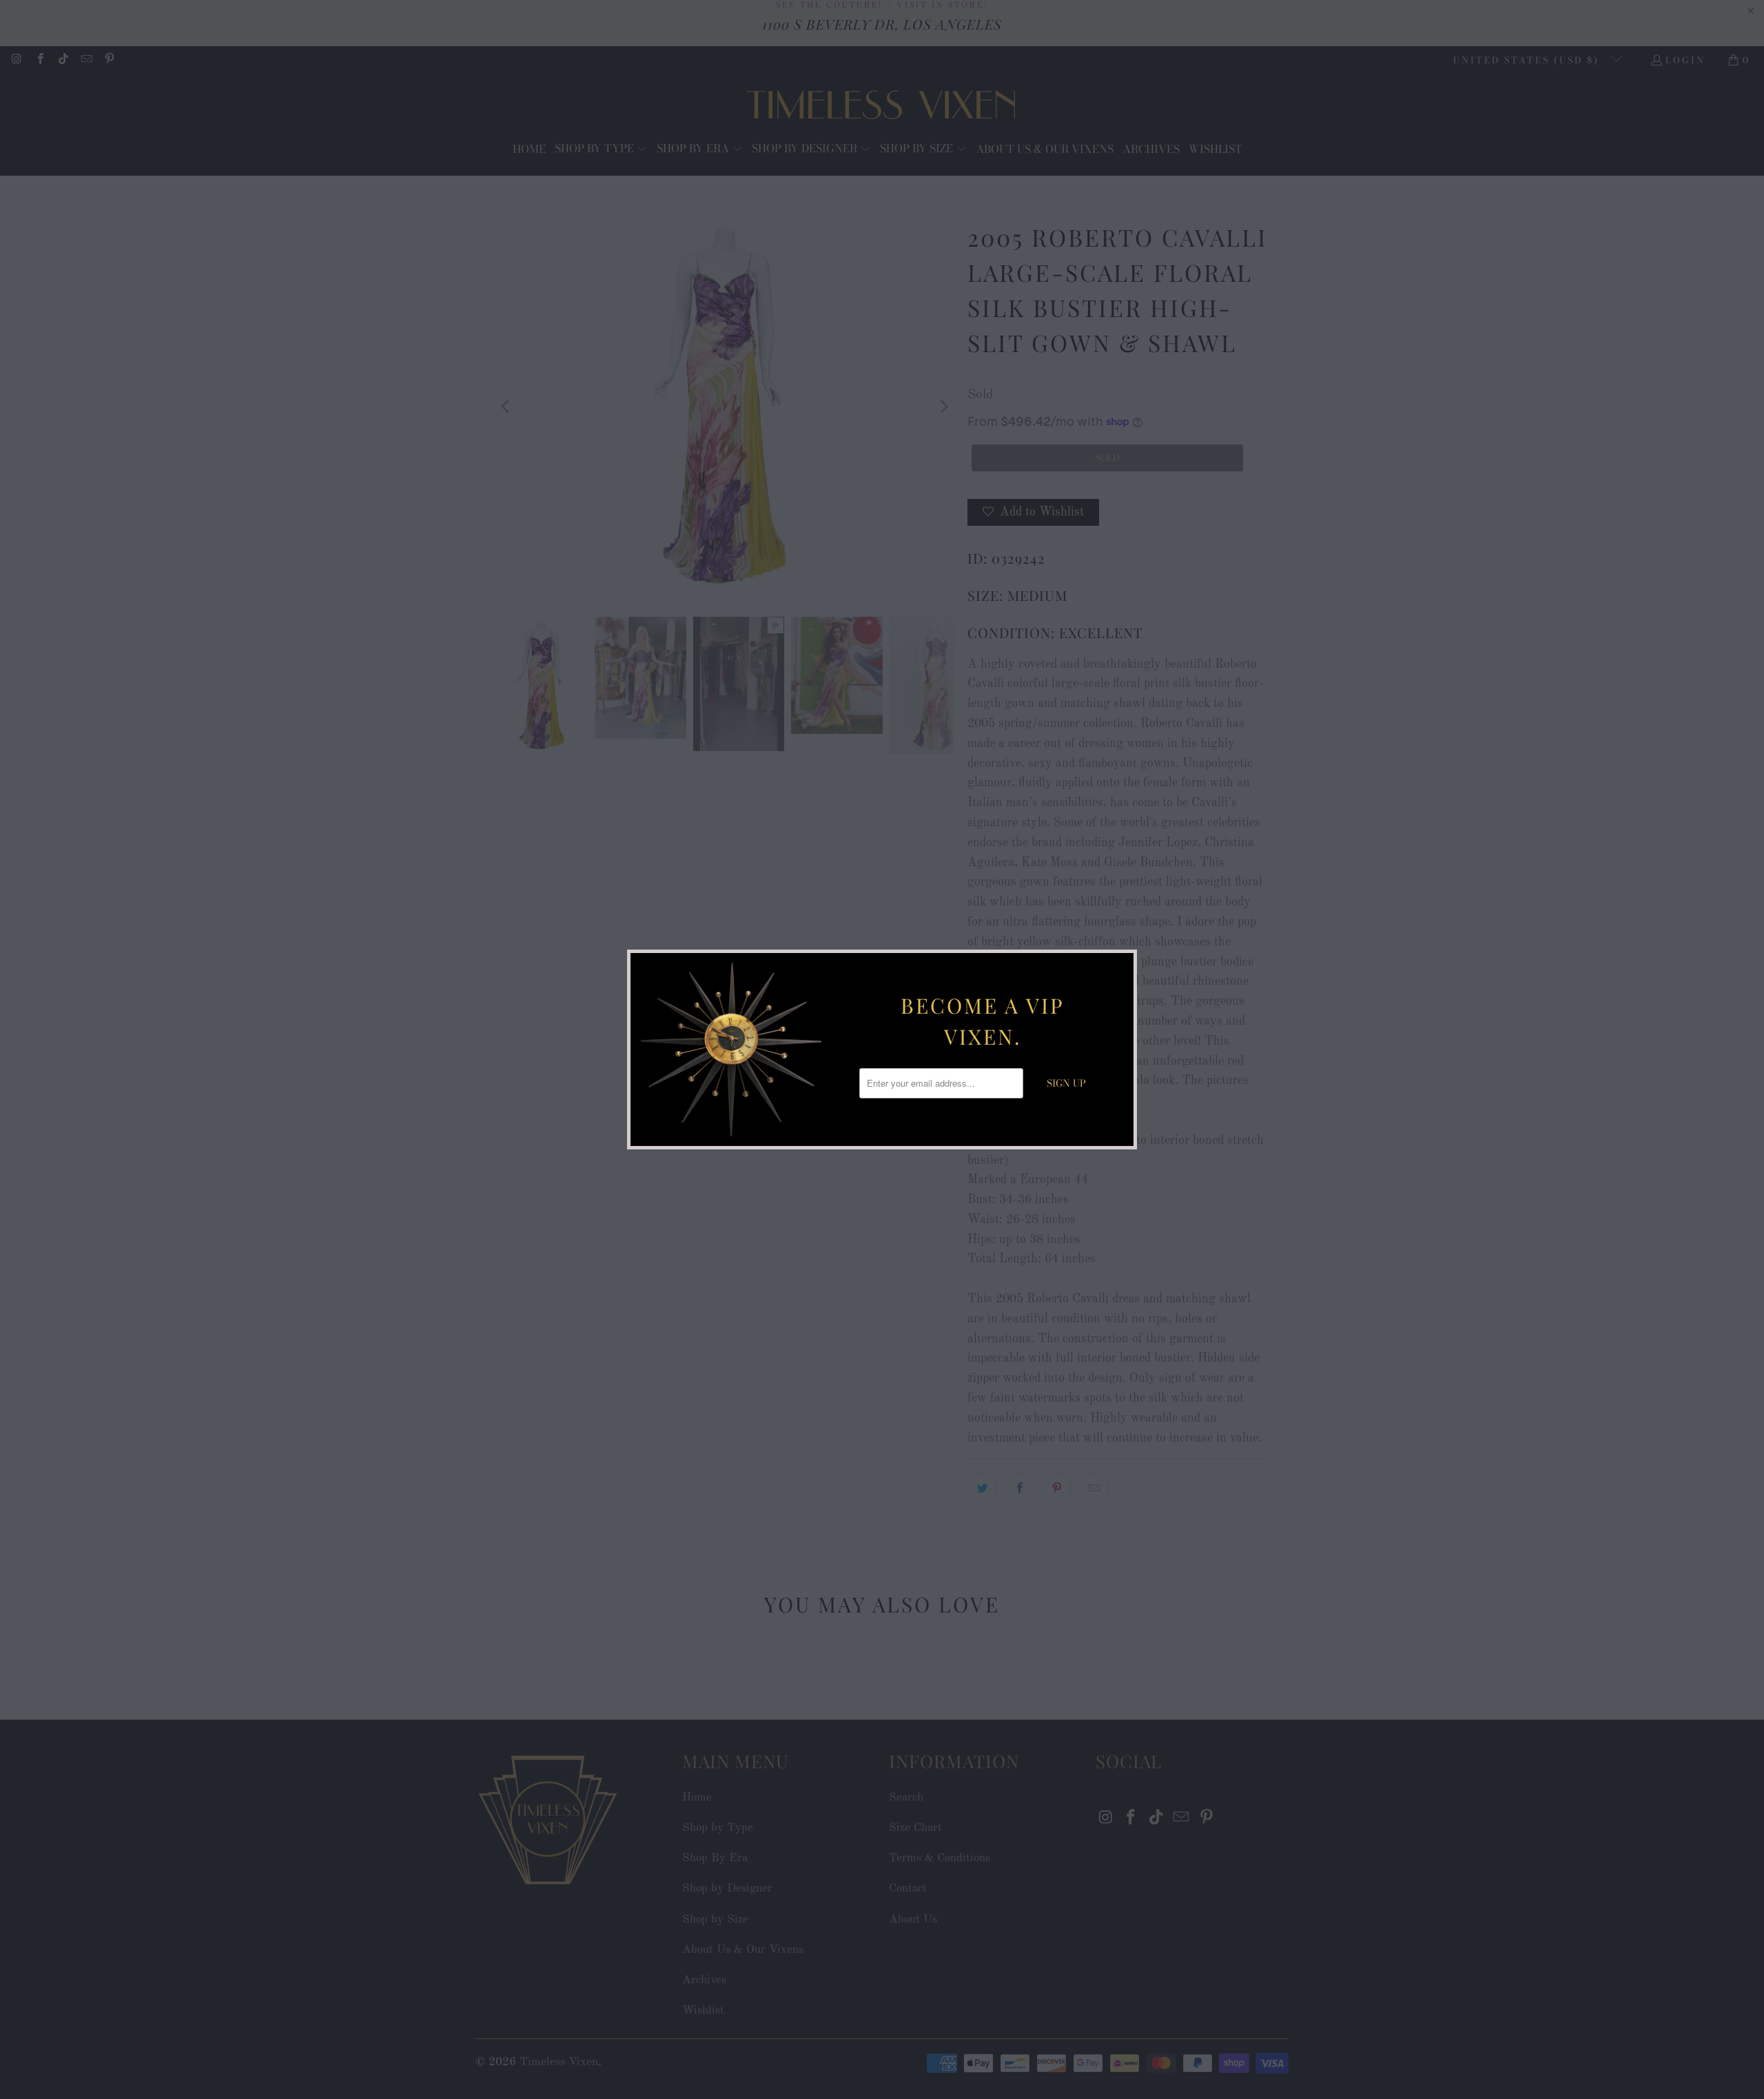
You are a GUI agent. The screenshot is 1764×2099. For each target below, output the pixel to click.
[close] (1121, 965)
